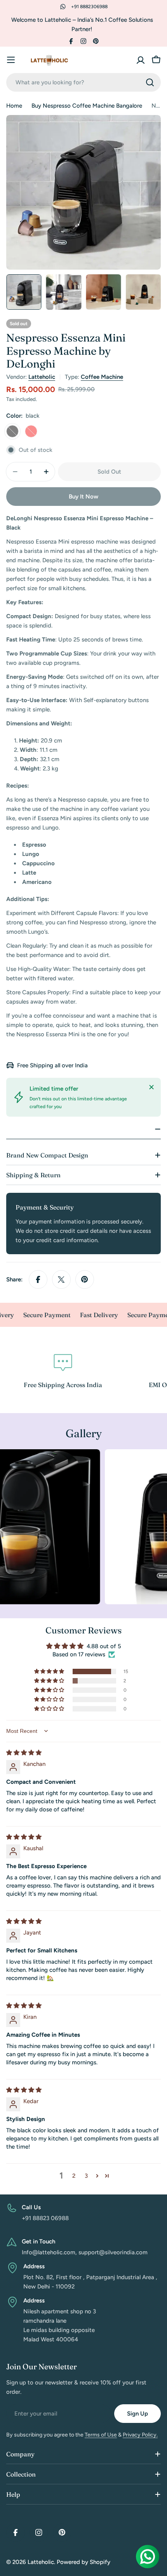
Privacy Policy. (140, 2435)
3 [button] (86, 2176)
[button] (50, 1671)
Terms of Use (101, 2435)
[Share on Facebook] (38, 1279)
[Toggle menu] (11, 60)
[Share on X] (61, 1279)
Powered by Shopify (83, 2562)
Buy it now (83, 497)
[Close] (151, 1087)
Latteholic (42, 377)
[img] (24, 1753)
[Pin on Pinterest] (85, 1279)
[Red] (31, 431)
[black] (12, 431)
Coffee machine (102, 377)
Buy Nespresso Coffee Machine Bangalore (87, 106)
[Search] (150, 82)
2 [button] (74, 2176)
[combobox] (83, 82)
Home (14, 106)
